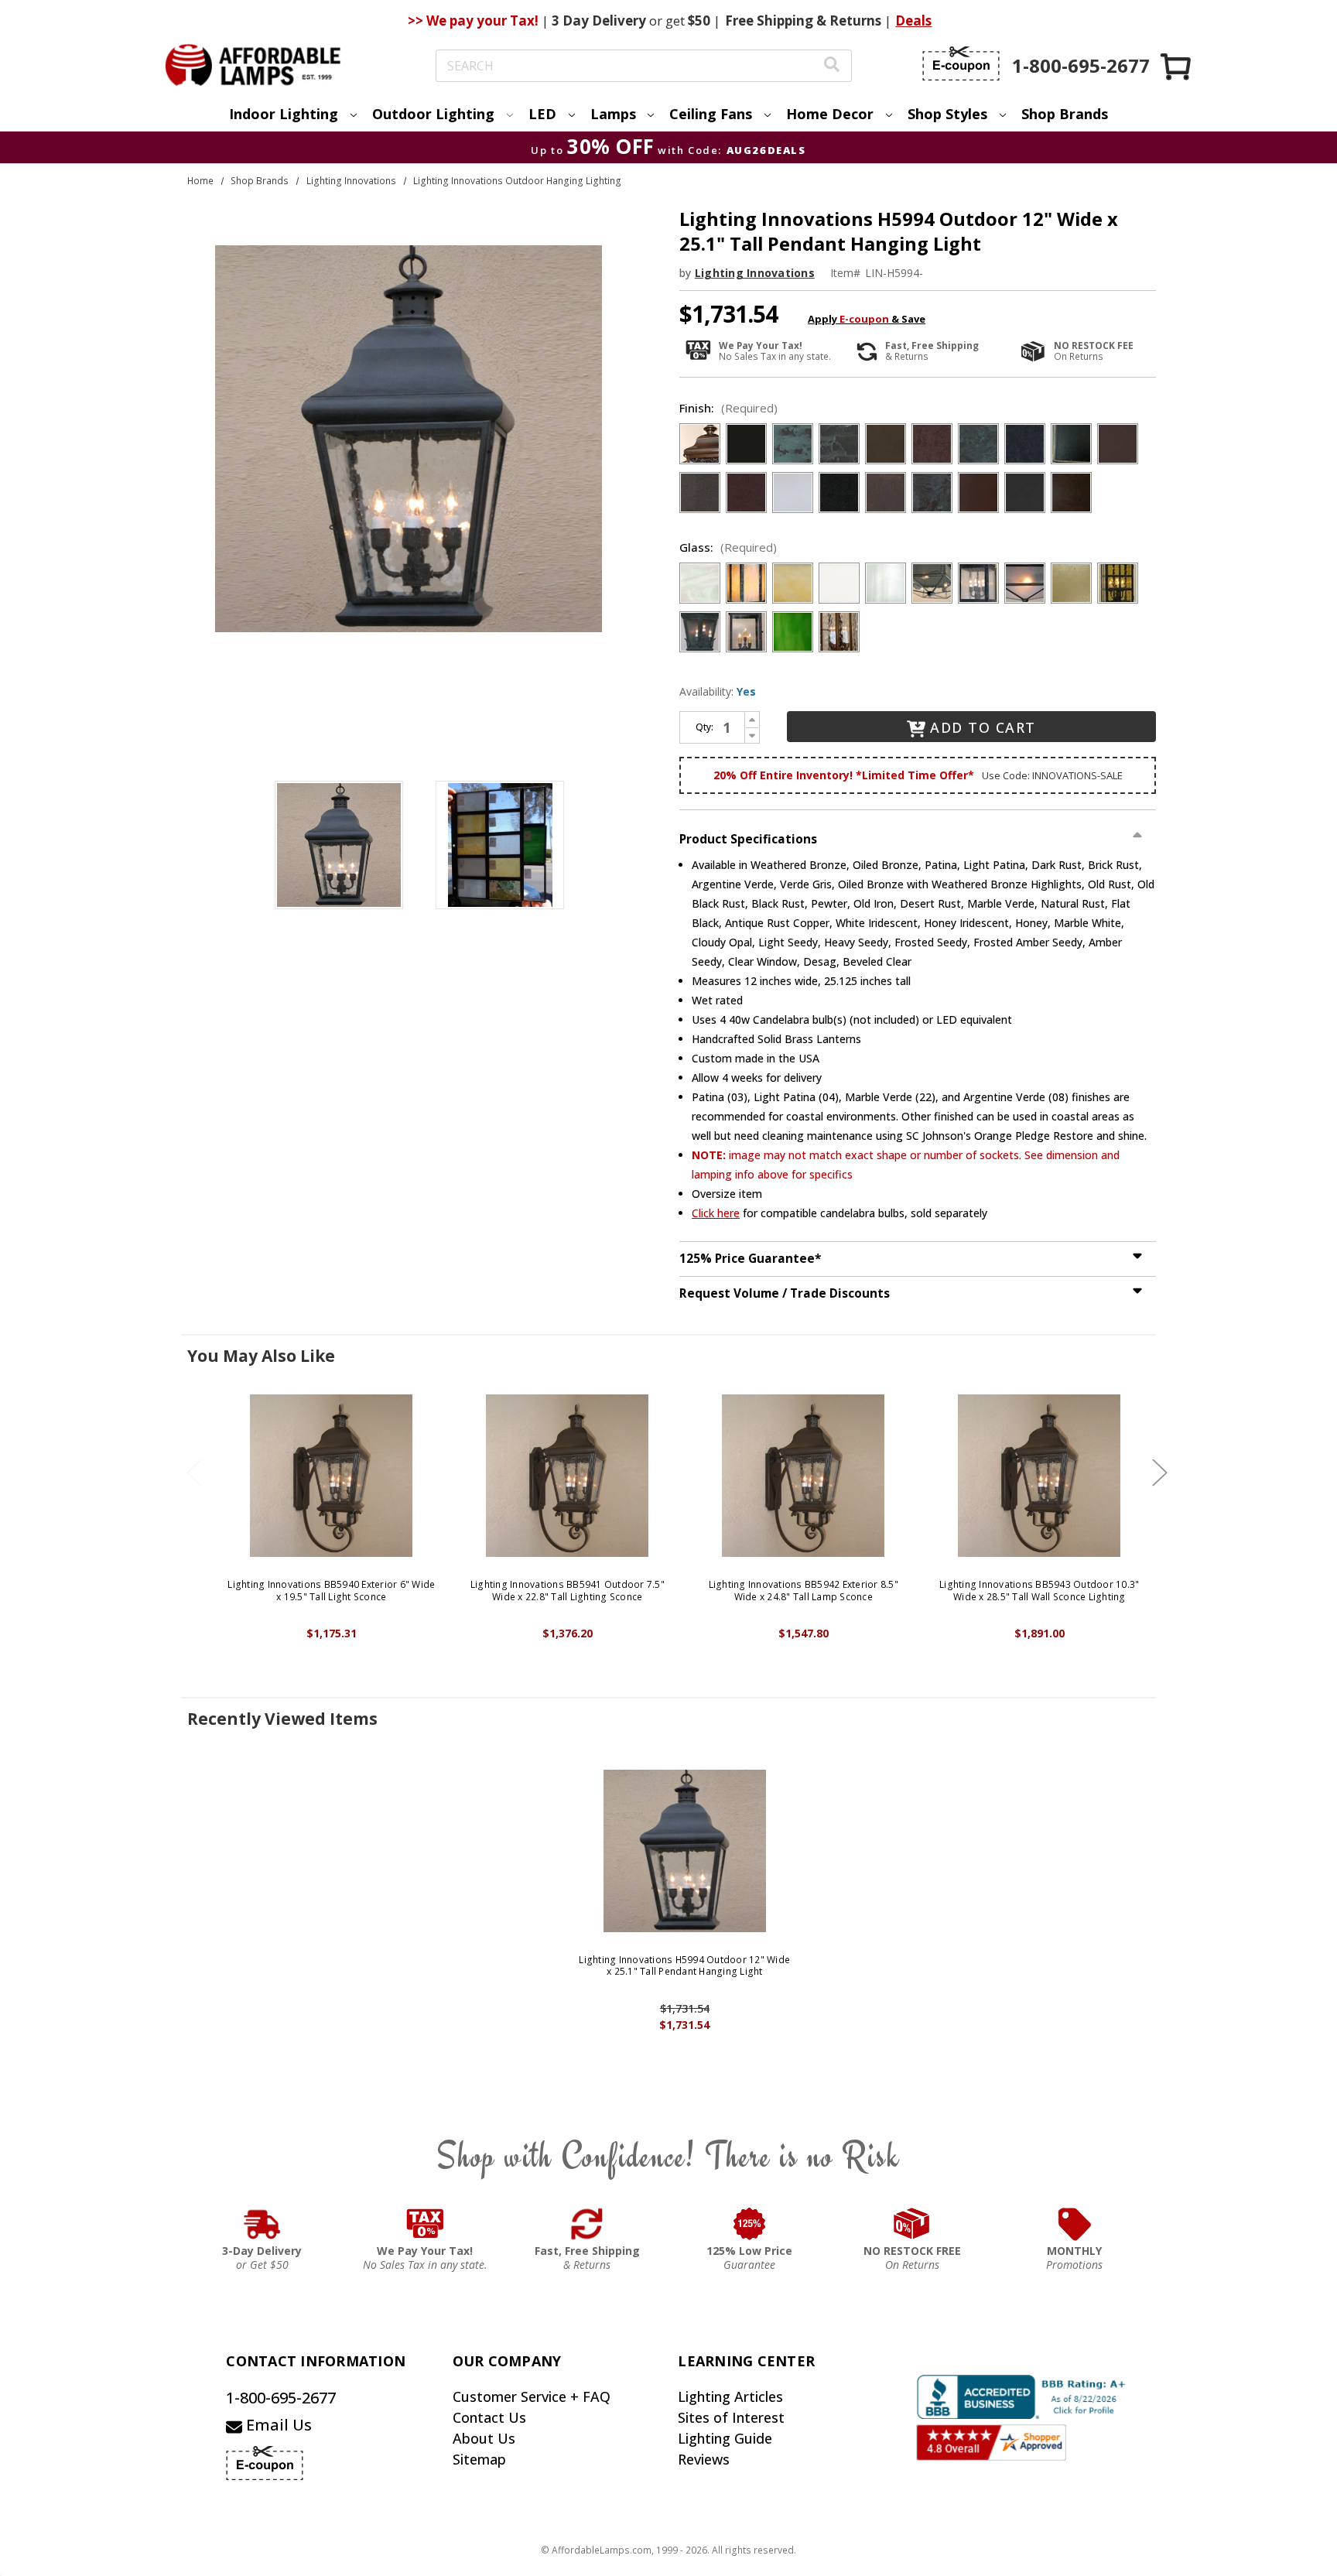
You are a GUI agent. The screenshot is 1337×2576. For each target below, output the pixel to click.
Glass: (728, 547)
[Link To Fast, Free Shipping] (587, 2224)
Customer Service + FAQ (532, 2396)
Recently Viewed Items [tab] (282, 1719)
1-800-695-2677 (281, 2398)
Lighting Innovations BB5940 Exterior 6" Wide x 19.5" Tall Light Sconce (331, 1591)
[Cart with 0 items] (1177, 66)
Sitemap (479, 2459)
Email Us (277, 2425)
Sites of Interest (731, 2417)
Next (1160, 1473)
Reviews (704, 2459)
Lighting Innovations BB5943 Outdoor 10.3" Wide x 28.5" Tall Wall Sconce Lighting (1039, 1591)
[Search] (832, 66)
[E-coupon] (961, 63)
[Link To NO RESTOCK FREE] (912, 2224)
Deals (913, 21)
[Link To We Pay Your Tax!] (425, 2224)
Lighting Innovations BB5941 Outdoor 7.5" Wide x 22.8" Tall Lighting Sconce (568, 1591)
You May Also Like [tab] (261, 1356)
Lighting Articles (730, 2396)
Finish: (728, 408)
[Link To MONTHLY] (1075, 2224)
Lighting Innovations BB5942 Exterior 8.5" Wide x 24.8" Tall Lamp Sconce (804, 1591)
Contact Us (489, 2417)
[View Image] (339, 845)
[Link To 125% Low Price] (750, 2224)
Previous (194, 1473)
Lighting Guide (725, 2438)
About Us (484, 2438)
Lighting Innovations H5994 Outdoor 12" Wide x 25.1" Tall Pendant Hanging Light (684, 1966)
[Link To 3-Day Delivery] (262, 2224)
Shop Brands (1065, 114)
